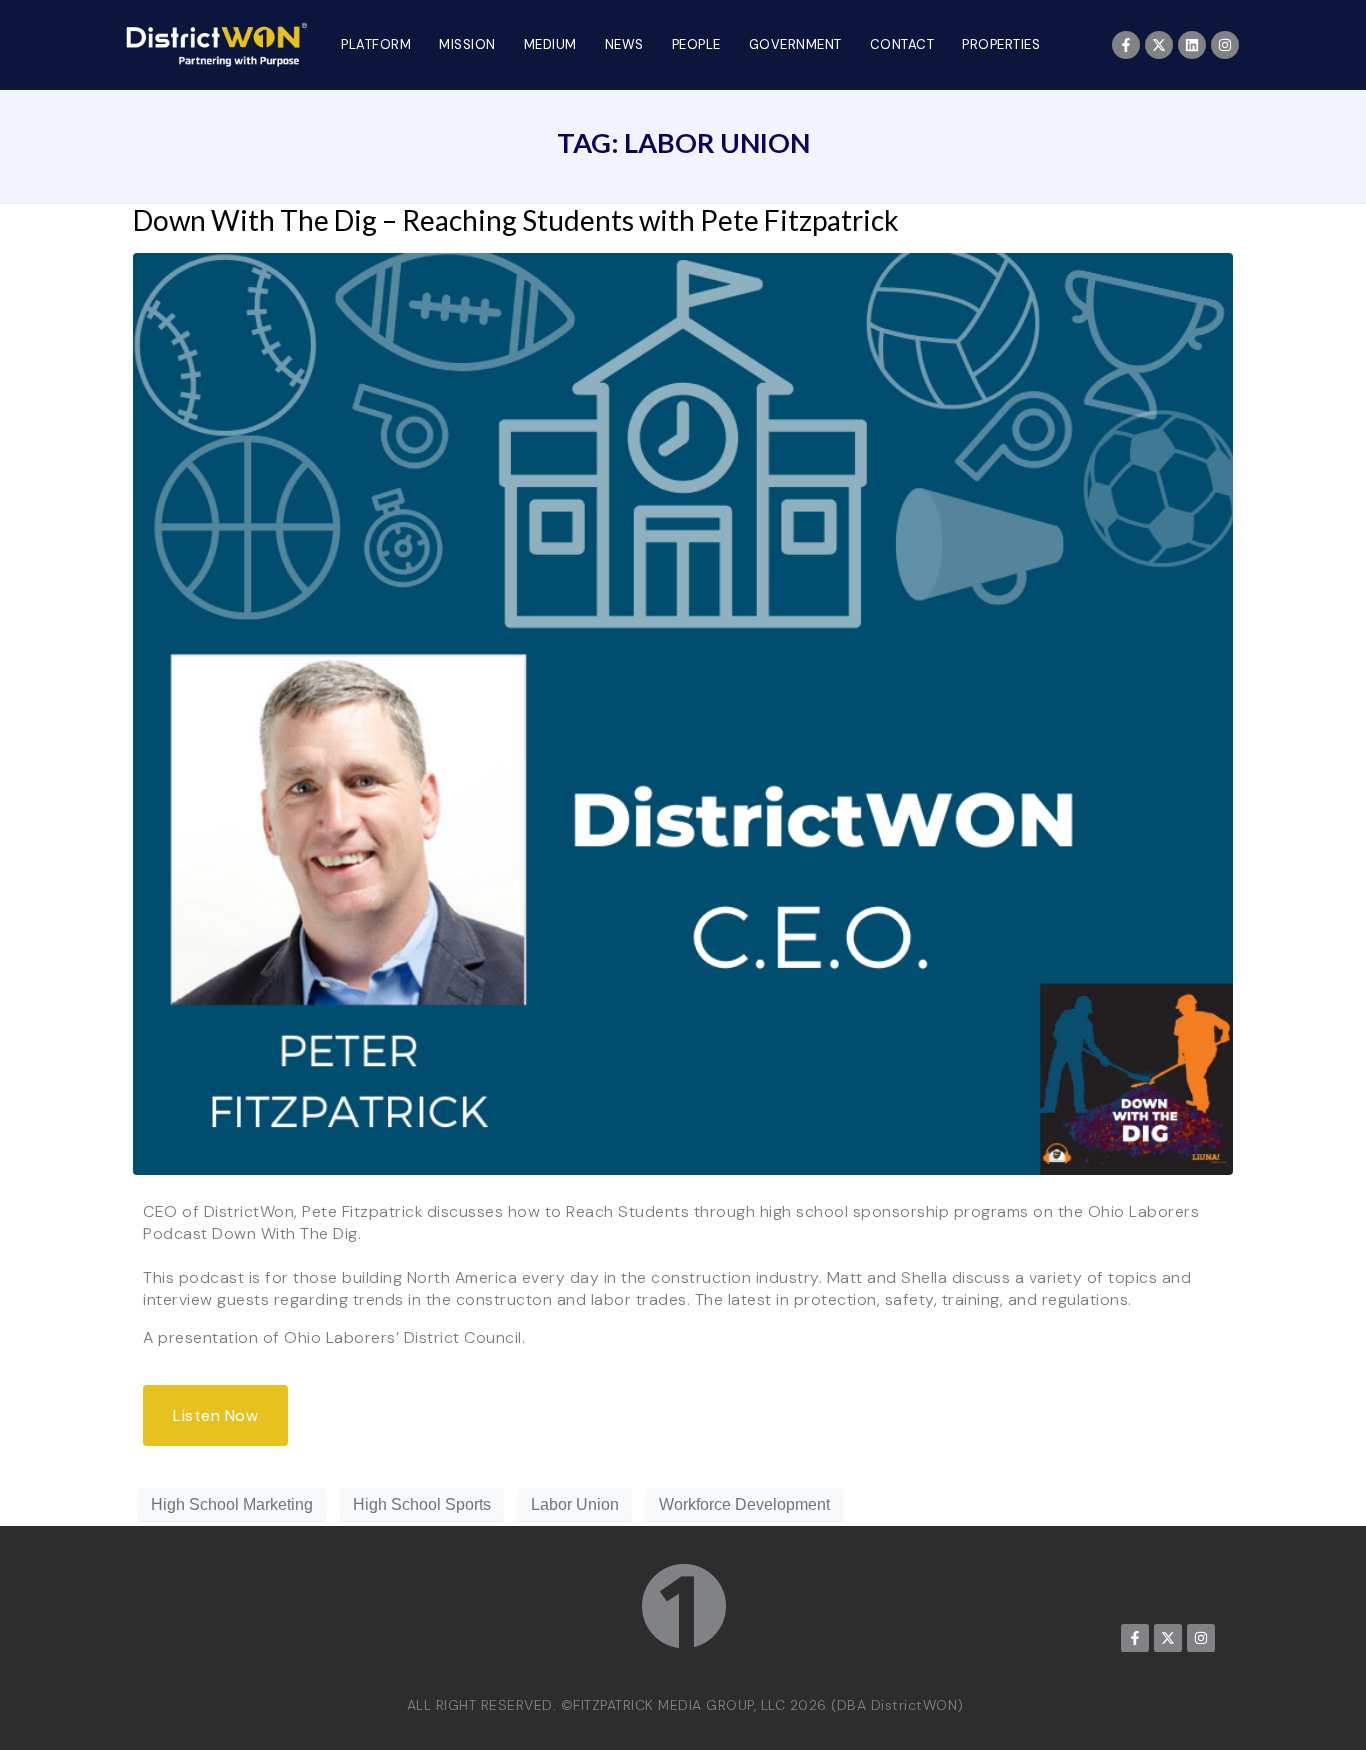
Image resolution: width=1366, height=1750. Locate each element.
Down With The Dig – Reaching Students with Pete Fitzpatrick (516, 220)
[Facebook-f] (1126, 45)
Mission (467, 44)
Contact (902, 44)
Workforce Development (744, 1504)
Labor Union (575, 1504)
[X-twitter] (1159, 45)
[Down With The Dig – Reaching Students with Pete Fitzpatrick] (683, 713)
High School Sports (422, 1504)
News (624, 44)
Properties (1001, 44)
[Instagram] (1225, 45)
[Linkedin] (1192, 45)
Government (795, 44)
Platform (376, 44)
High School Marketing (232, 1504)
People (696, 44)
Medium (550, 44)
